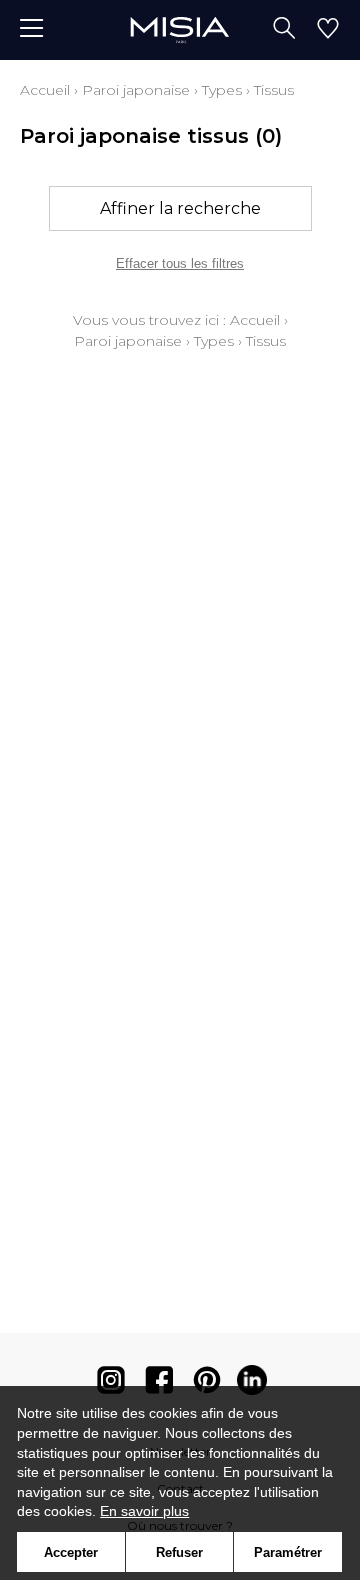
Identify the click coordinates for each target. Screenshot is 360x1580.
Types (222, 90)
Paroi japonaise (136, 90)
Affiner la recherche (180, 208)
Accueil (45, 90)
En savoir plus (144, 1511)
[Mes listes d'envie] (328, 30)
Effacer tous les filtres (180, 263)
